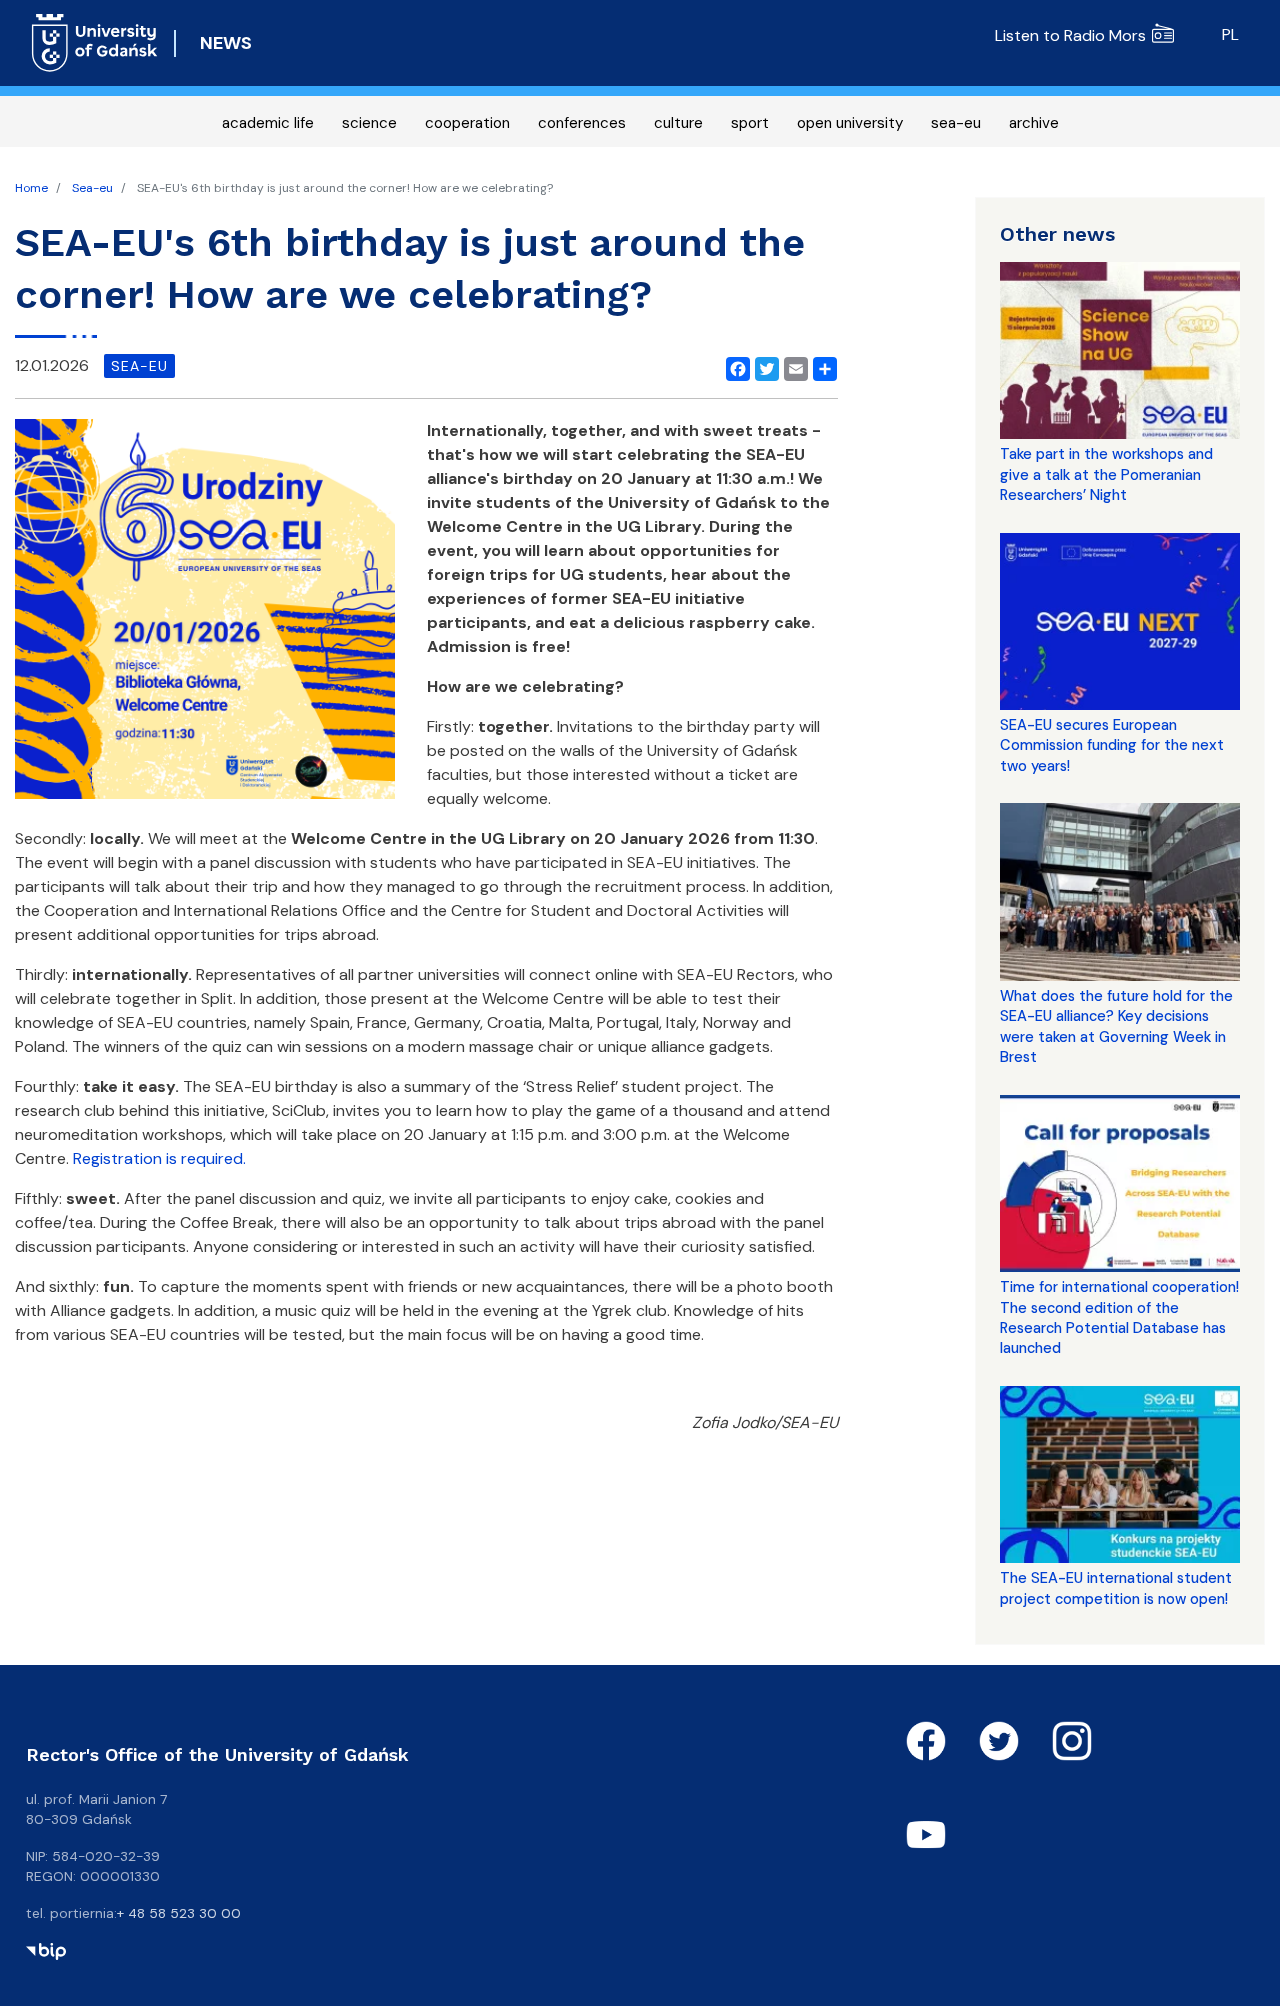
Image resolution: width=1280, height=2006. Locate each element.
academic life (268, 123)
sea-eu (956, 123)
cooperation (467, 123)
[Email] (792, 366)
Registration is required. (159, 1158)
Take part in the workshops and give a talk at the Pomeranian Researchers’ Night (1106, 474)
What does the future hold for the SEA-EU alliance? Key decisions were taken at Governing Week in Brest (1116, 1026)
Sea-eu (92, 188)
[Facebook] (734, 366)
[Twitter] (763, 366)
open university (850, 123)
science (369, 123)
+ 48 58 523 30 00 (179, 1913)
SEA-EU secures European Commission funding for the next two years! (1112, 745)
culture (678, 123)
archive (1034, 123)
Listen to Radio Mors (1070, 35)
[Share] (821, 366)
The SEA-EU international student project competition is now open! (1116, 1588)
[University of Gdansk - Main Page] (94, 43)
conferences (582, 123)
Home (31, 188)
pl (1230, 34)
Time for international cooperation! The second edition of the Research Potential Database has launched (1119, 1317)
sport (750, 123)
